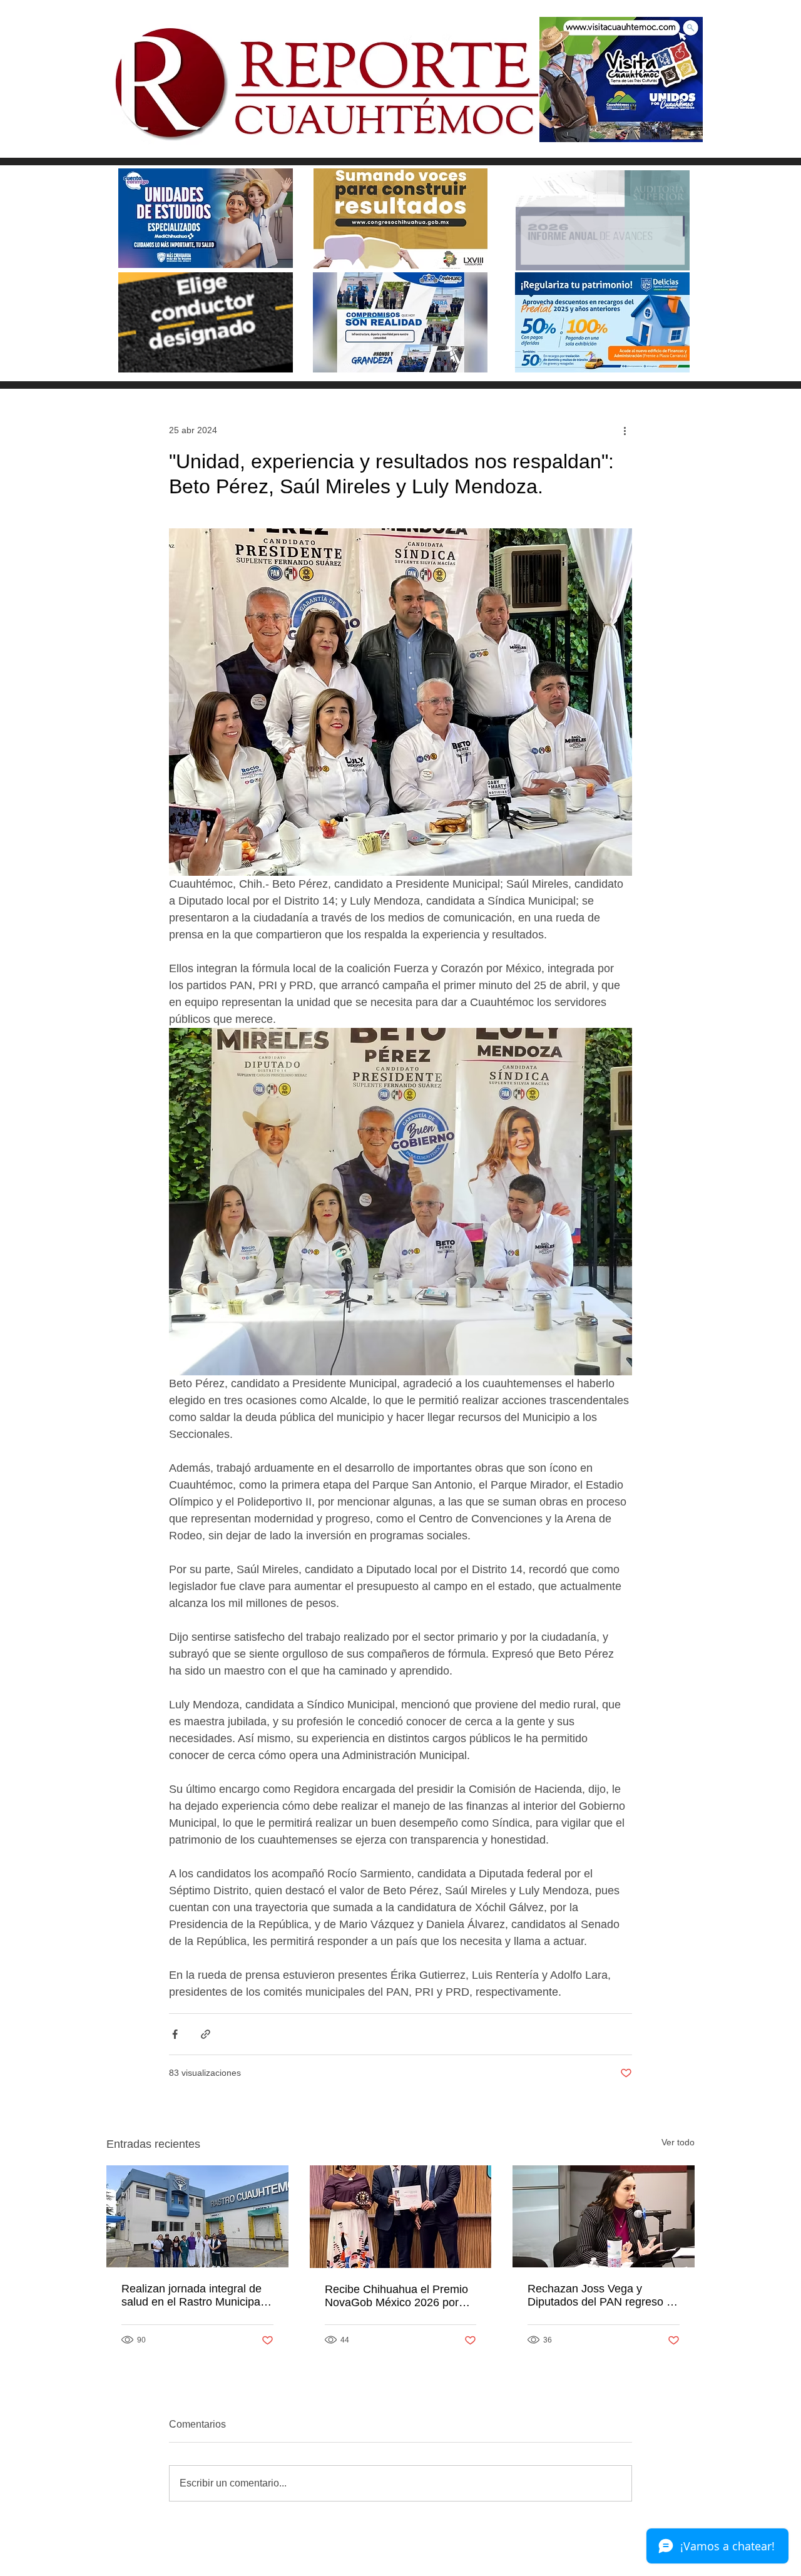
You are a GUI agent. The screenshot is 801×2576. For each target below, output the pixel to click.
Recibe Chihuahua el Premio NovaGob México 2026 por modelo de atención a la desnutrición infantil (396, 2296)
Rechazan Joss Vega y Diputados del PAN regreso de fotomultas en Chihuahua (603, 2296)
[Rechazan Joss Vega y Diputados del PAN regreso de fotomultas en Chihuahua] (604, 2216)
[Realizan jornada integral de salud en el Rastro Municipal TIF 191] (197, 2216)
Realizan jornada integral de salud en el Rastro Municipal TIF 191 (192, 2296)
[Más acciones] (625, 430)
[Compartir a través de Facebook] (175, 2034)
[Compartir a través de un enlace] (206, 2034)
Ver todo (678, 2142)
